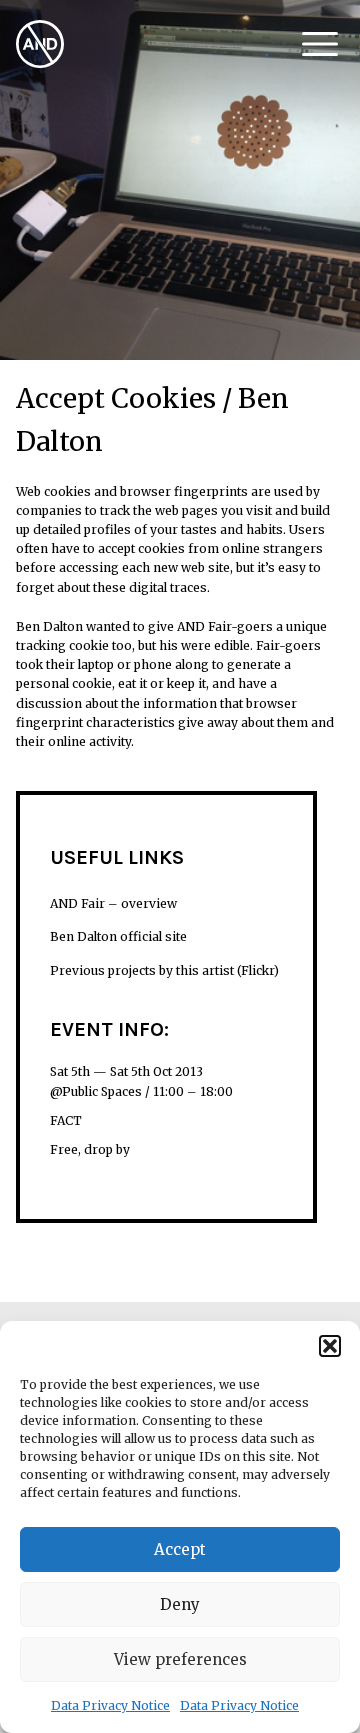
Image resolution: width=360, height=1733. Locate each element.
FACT (66, 1120)
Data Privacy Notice (110, 1705)
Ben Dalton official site (118, 936)
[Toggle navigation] (320, 44)
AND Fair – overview (113, 903)
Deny (180, 1604)
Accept (180, 1549)
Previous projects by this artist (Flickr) (164, 970)
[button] (330, 1346)
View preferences (180, 1659)
